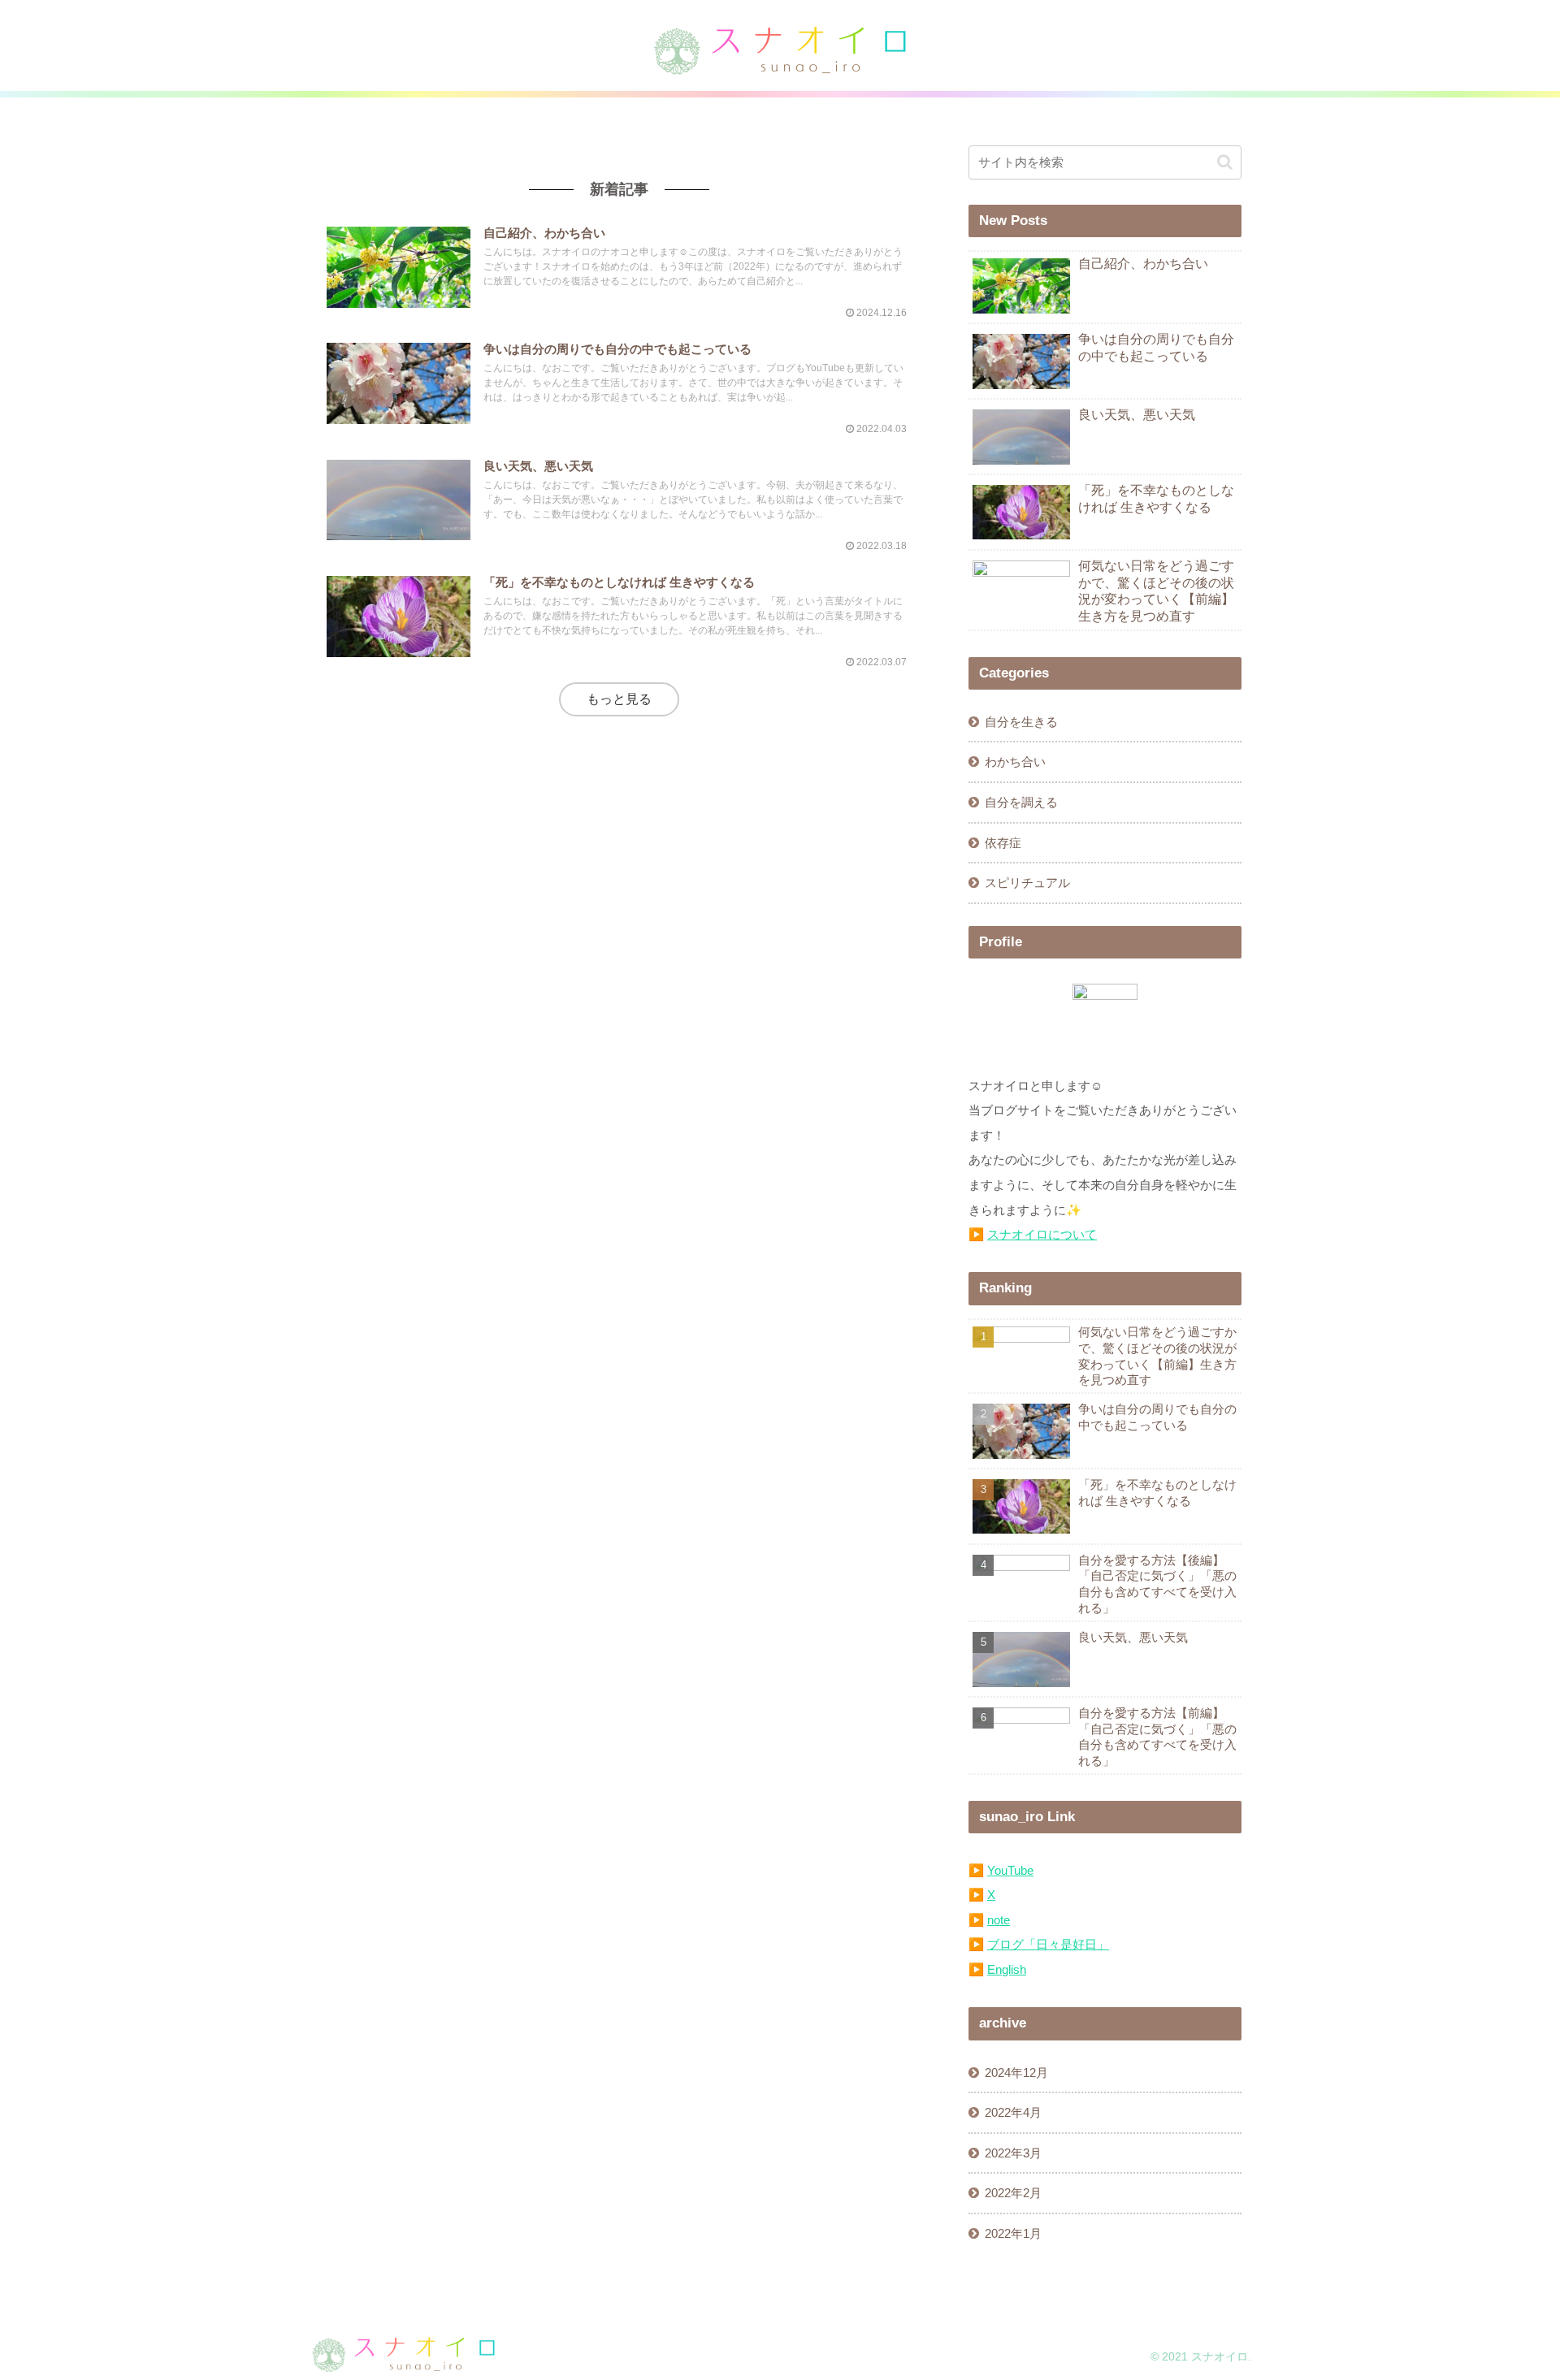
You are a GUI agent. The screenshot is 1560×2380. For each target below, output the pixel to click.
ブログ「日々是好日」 (1048, 1944)
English (1007, 1969)
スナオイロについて (1042, 1234)
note (999, 1920)
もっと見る (619, 699)
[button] (1225, 162)
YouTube (1010, 1870)
